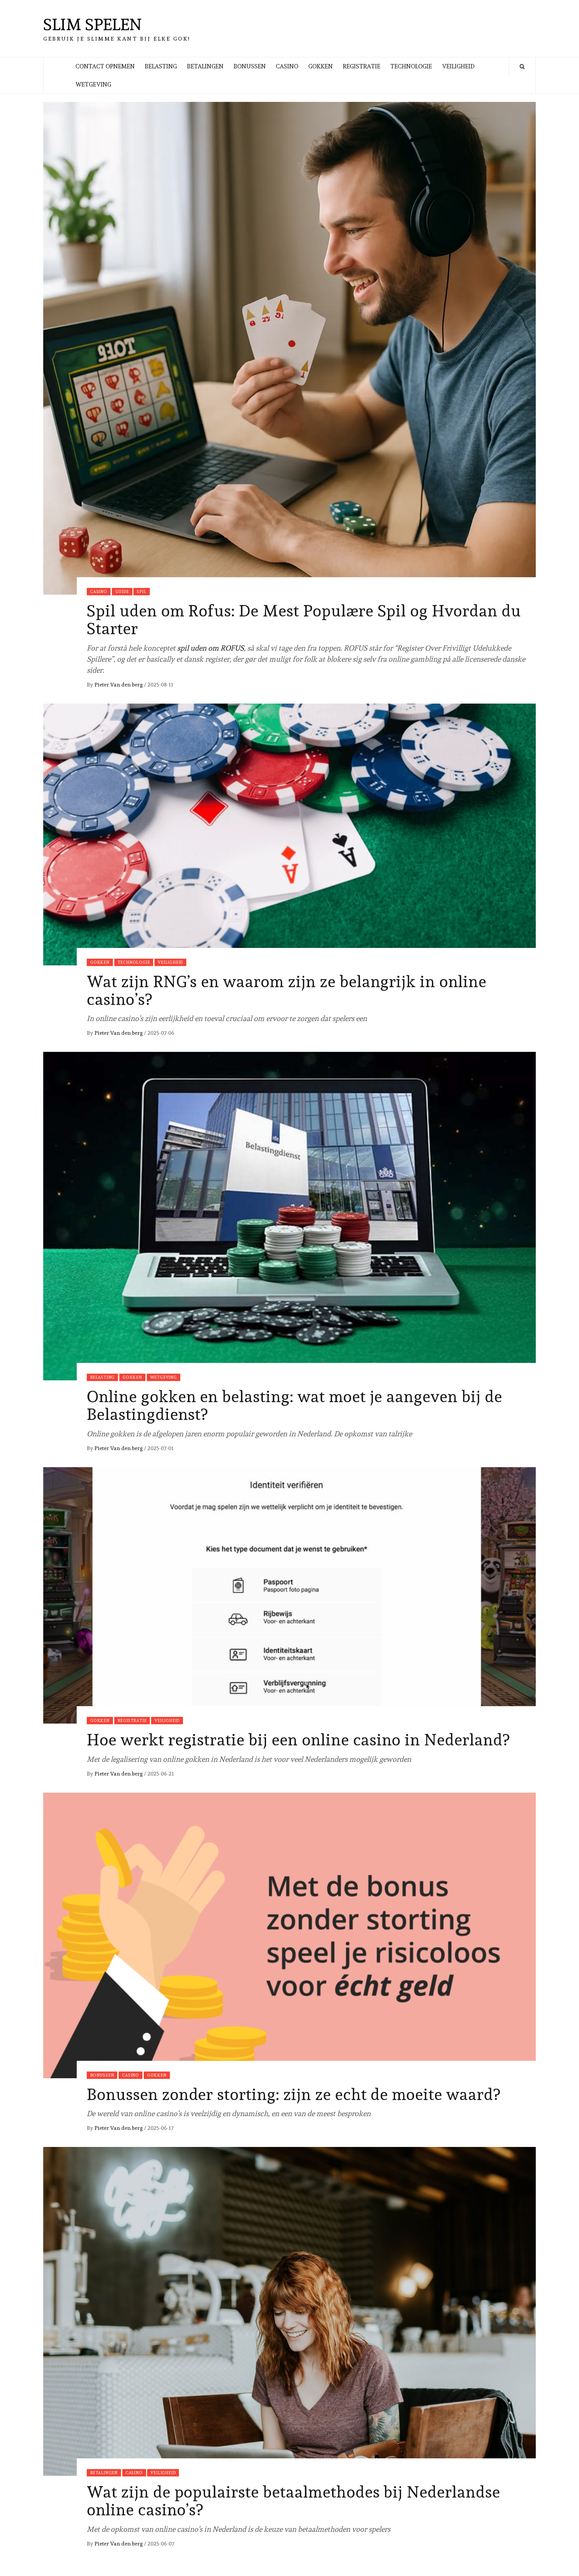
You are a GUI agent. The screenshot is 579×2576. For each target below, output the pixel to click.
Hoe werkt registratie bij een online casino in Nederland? (298, 1740)
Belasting (161, 66)
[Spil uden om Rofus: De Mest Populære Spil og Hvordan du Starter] (289, 347)
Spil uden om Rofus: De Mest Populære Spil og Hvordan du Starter (304, 620)
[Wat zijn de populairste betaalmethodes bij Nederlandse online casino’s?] (289, 2310)
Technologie (411, 66)
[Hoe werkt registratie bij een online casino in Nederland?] (289, 1594)
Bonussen (250, 66)
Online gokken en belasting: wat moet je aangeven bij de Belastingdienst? (295, 1405)
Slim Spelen (92, 24)
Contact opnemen (105, 66)
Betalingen (205, 66)
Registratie (362, 66)
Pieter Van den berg (119, 685)
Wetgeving (93, 84)
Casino (287, 66)
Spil (141, 592)
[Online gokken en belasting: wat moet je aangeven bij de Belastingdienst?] (289, 1215)
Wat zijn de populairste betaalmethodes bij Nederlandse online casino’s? (294, 2501)
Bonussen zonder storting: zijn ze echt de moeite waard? (294, 2094)
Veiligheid (458, 66)
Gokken (320, 66)
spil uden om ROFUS (211, 648)
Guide (122, 592)
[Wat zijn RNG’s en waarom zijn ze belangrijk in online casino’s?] (289, 833)
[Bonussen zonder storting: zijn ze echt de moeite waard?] (289, 1934)
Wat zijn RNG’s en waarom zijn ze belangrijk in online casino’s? (287, 990)
